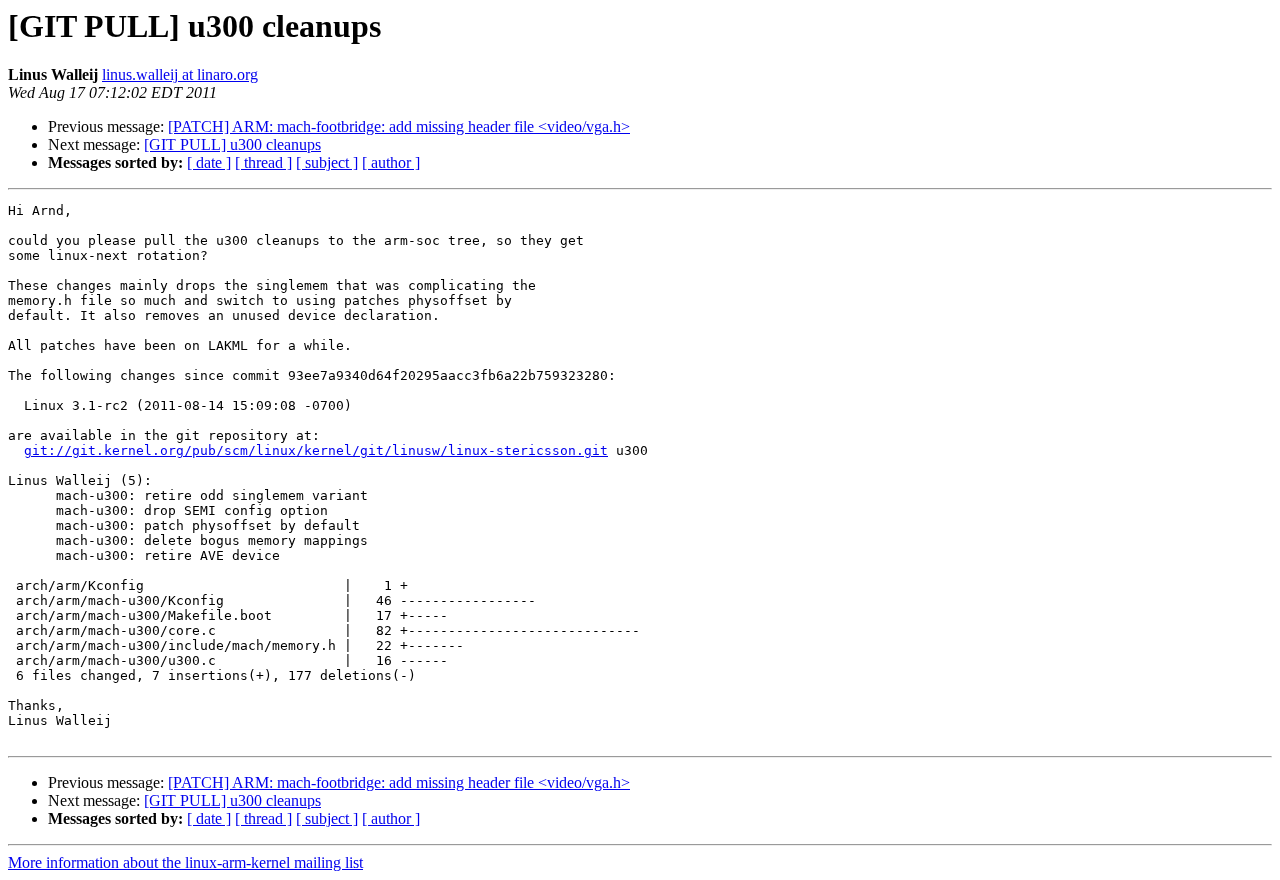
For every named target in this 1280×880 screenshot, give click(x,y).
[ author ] (391, 162)
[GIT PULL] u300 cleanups (232, 144)
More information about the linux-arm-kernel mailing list (185, 862)
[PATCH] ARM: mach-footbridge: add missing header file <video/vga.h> (399, 126)
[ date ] (209, 162)
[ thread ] (263, 162)
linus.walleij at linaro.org (180, 74)
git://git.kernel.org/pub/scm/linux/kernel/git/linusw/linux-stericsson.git (316, 450)
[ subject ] (327, 162)
